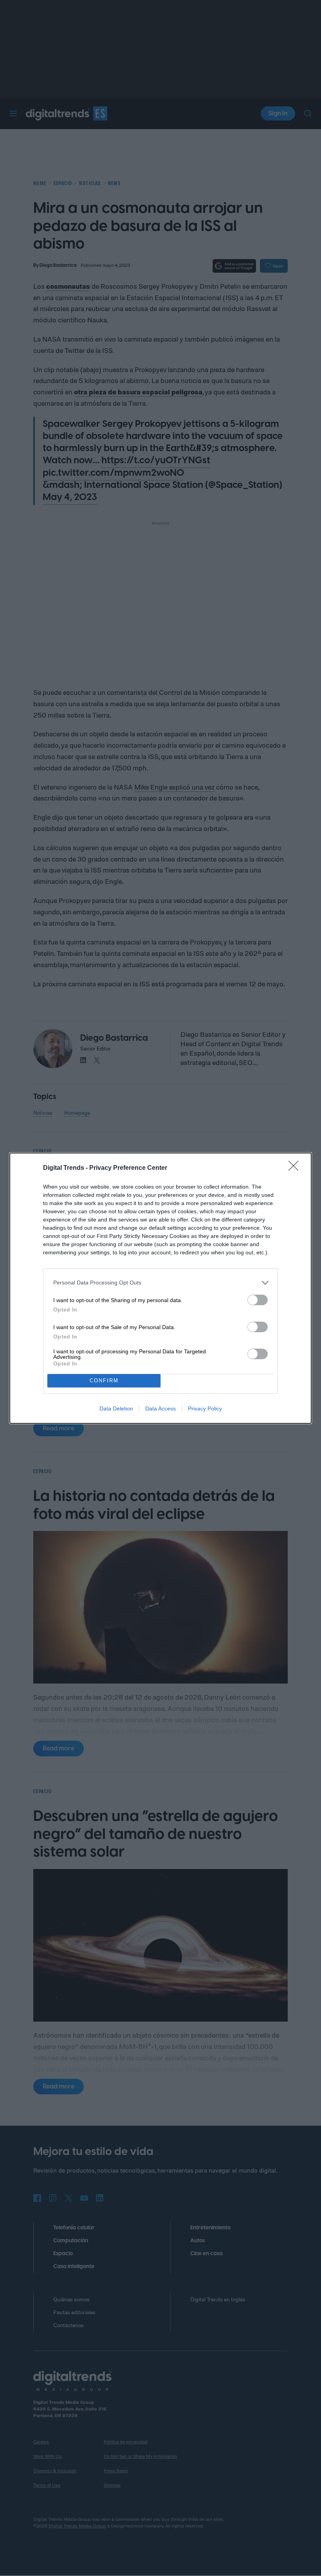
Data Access (160, 1409)
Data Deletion (116, 1409)
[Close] (296, 1168)
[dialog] (160, 1288)
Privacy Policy (205, 1409)
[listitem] (160, 1283)
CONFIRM (104, 1381)
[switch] (258, 1300)
